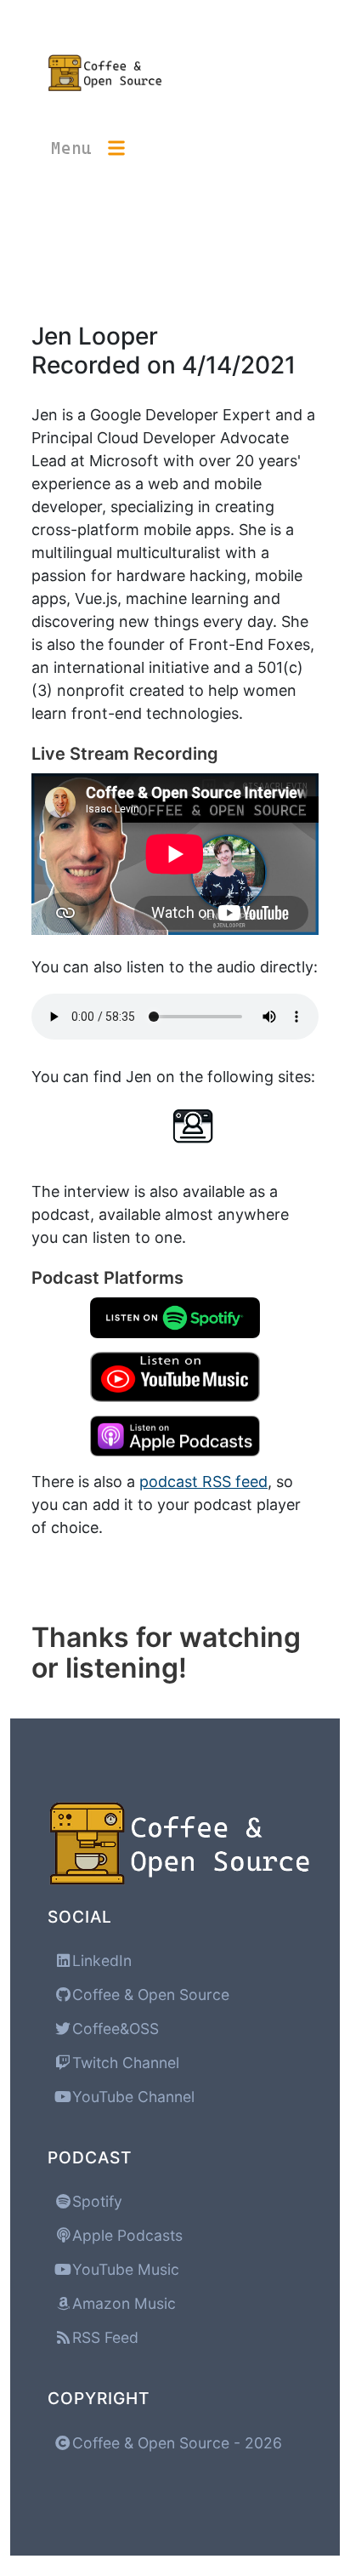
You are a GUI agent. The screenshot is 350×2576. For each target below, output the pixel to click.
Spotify (95, 2201)
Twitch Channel (124, 2063)
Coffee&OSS (113, 2029)
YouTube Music (124, 2269)
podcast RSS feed (203, 1482)
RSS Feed (103, 2337)
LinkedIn (100, 1960)
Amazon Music (122, 2303)
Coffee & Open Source (149, 1995)
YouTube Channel (131, 2097)
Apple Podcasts (125, 2235)
